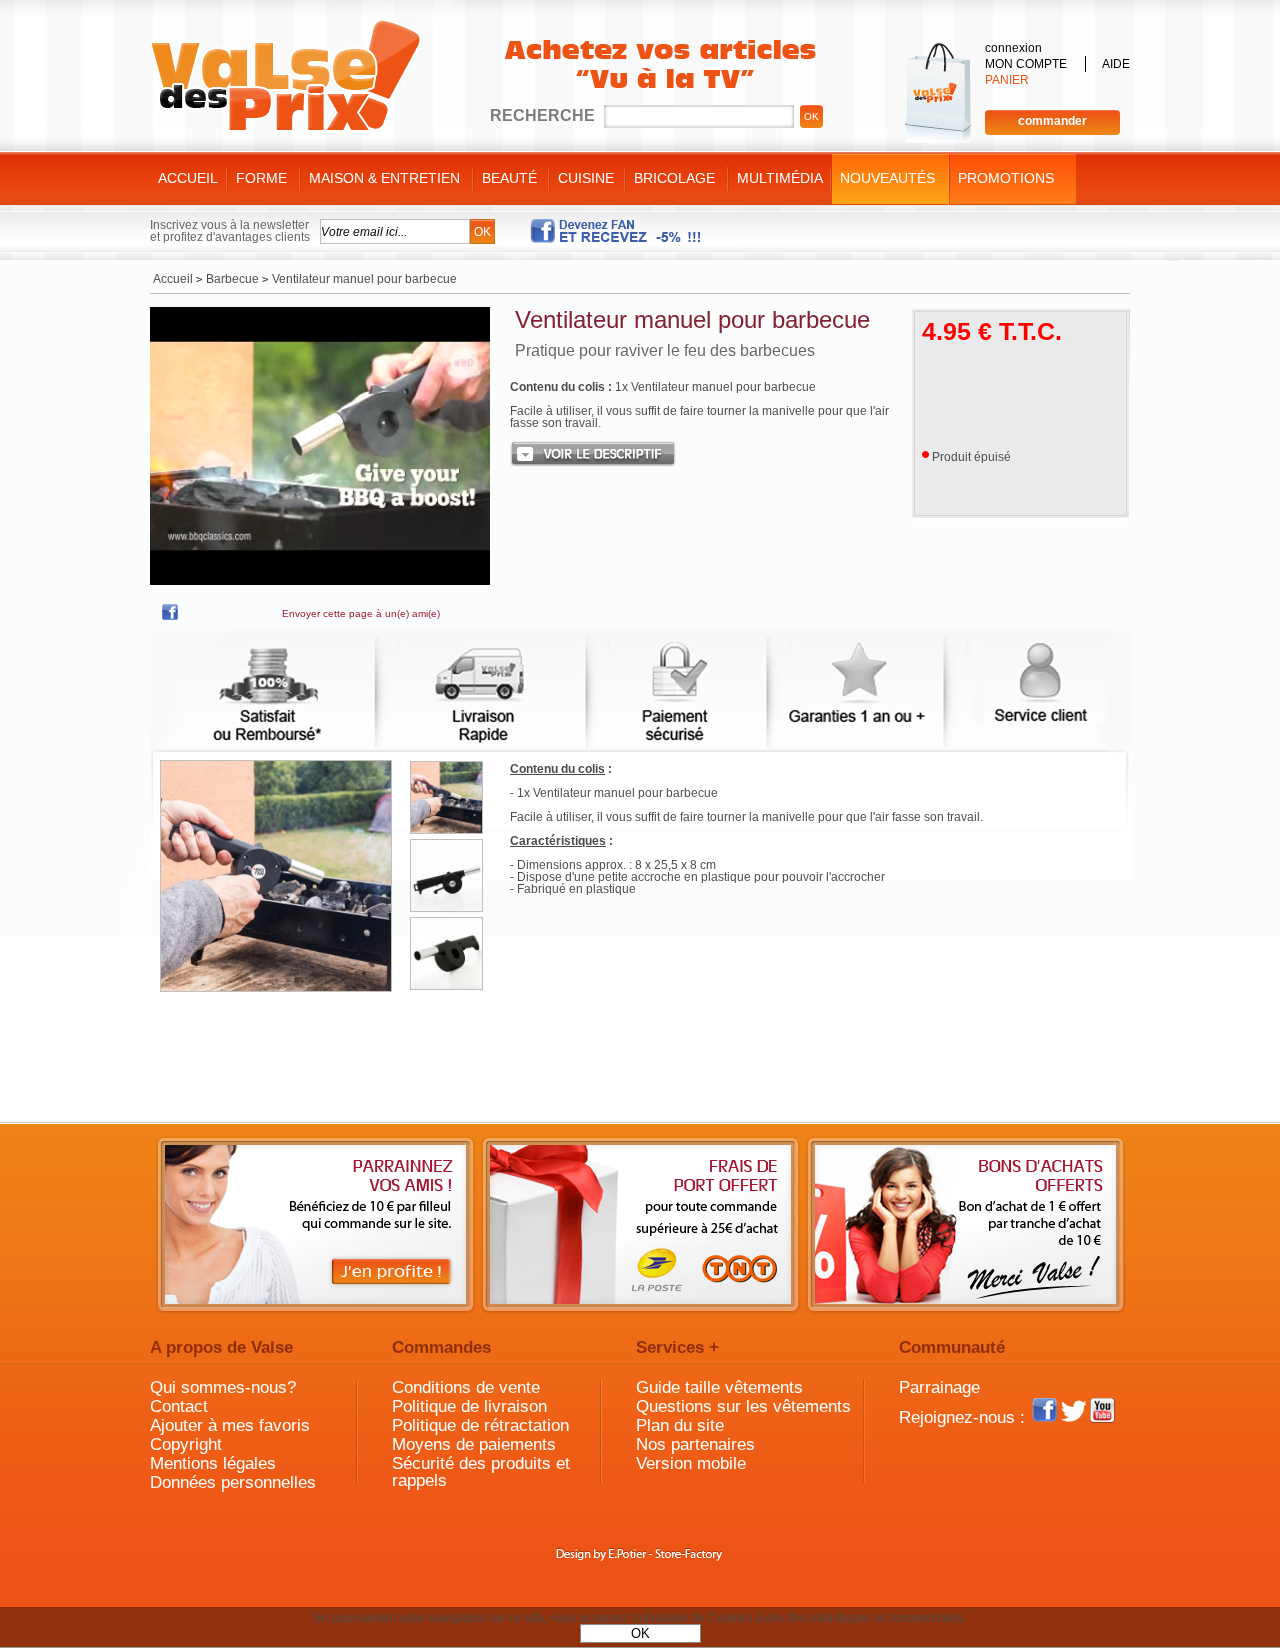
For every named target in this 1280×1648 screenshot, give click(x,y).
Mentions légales (213, 1463)
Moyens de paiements (474, 1444)
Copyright (186, 1444)
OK (640, 1633)
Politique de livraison (469, 1406)
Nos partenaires (695, 1444)
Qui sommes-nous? (223, 1387)
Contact (179, 1406)
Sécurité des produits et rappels (481, 1472)
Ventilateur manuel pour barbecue (692, 319)
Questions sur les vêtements (743, 1406)
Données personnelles (233, 1482)
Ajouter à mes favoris (230, 1425)
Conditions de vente (466, 1387)
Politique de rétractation (480, 1425)
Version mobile (691, 1463)
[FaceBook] (170, 616)
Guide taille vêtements (719, 1387)
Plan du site (680, 1425)
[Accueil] (285, 76)
